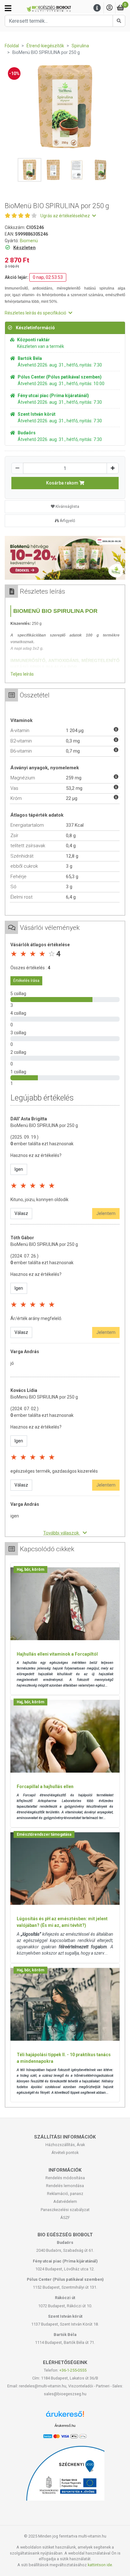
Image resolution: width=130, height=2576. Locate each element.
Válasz (21, 1213)
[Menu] (97, 8)
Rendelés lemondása (65, 2186)
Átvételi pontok (65, 2153)
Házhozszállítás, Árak (65, 2145)
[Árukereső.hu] (65, 2416)
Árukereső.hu (65, 2426)
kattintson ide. (100, 2565)
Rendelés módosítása (65, 2178)
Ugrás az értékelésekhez (66, 216)
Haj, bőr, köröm (30, 1570)
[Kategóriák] (8, 8)
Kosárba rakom (63, 483)
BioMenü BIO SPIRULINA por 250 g (44, 1125)
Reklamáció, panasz (65, 2194)
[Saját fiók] (109, 8)
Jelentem (106, 1213)
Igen (19, 1169)
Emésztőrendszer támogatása (44, 1834)
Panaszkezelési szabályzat (65, 2210)
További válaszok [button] (62, 1533)
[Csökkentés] (17, 468)
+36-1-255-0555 (73, 2370)
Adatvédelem (65, 2201)
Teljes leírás (22, 674)
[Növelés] (113, 468)
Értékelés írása (26, 981)
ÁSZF (65, 2218)
